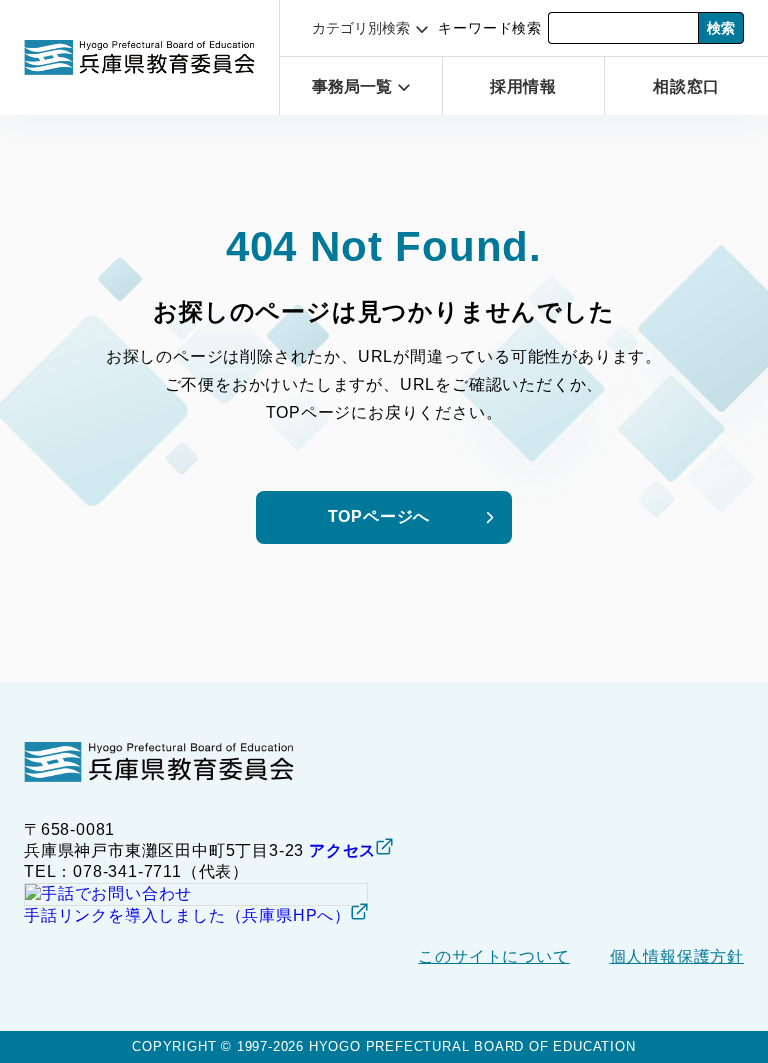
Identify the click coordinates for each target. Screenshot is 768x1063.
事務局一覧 (352, 86)
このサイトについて (493, 956)
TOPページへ (379, 516)
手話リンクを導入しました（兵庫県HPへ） (187, 915)
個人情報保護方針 (677, 956)
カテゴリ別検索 (361, 28)
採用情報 (523, 86)
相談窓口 (686, 86)
